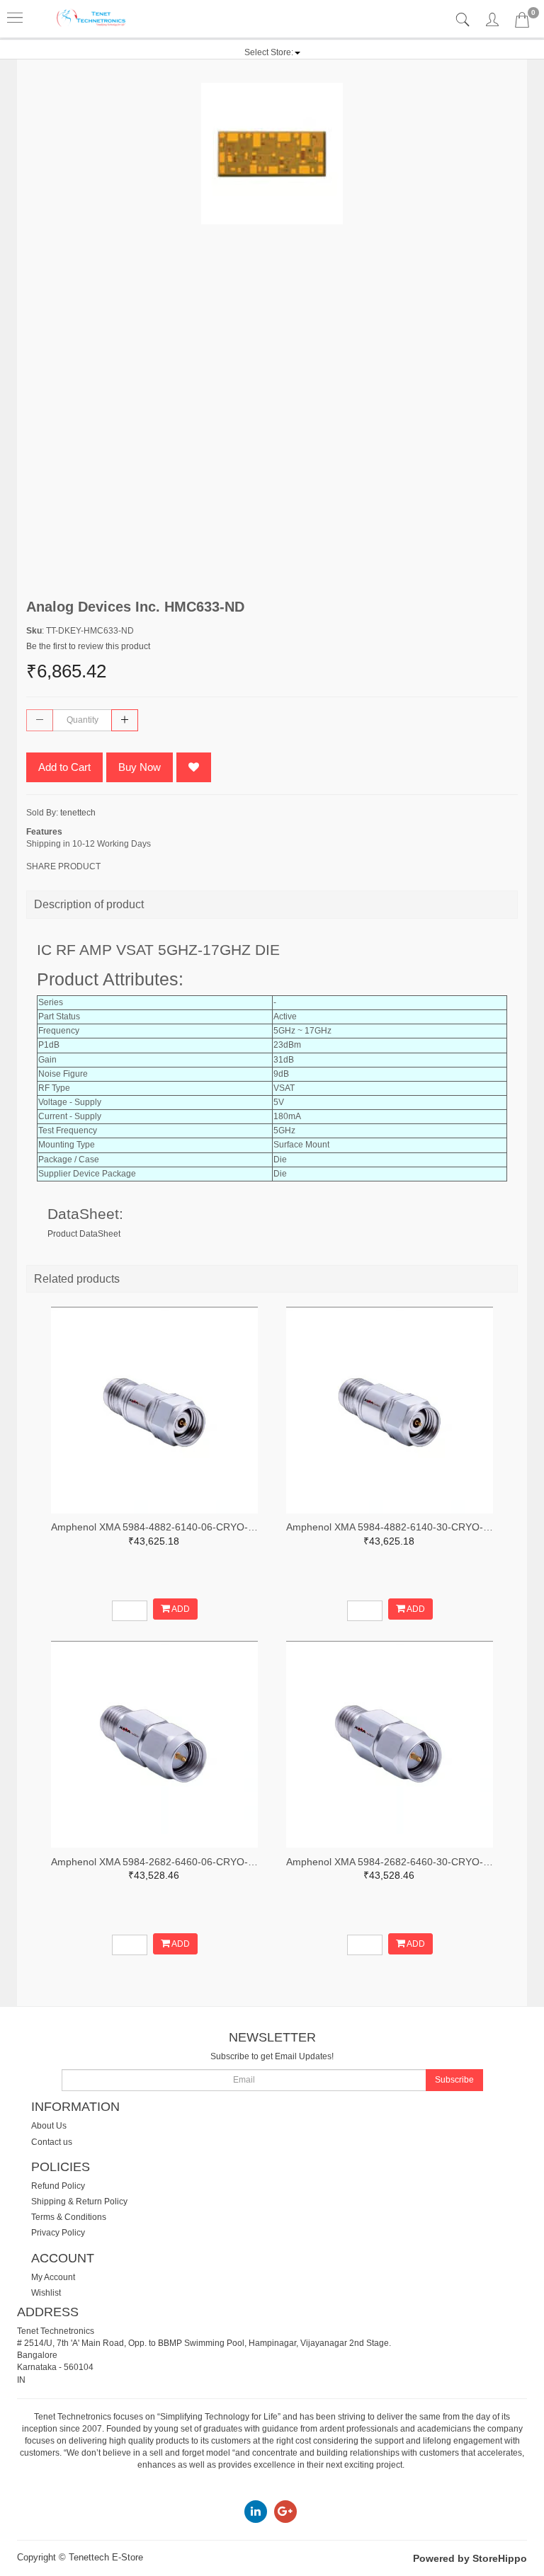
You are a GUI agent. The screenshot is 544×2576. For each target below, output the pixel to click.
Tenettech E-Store (106, 2557)
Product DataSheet (84, 1234)
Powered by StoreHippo (470, 2558)
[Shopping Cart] (522, 23)
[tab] (464, 20)
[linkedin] (256, 2511)
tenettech (78, 813)
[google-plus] (285, 2511)
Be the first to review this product (88, 646)
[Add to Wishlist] (194, 767)
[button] (272, 52)
